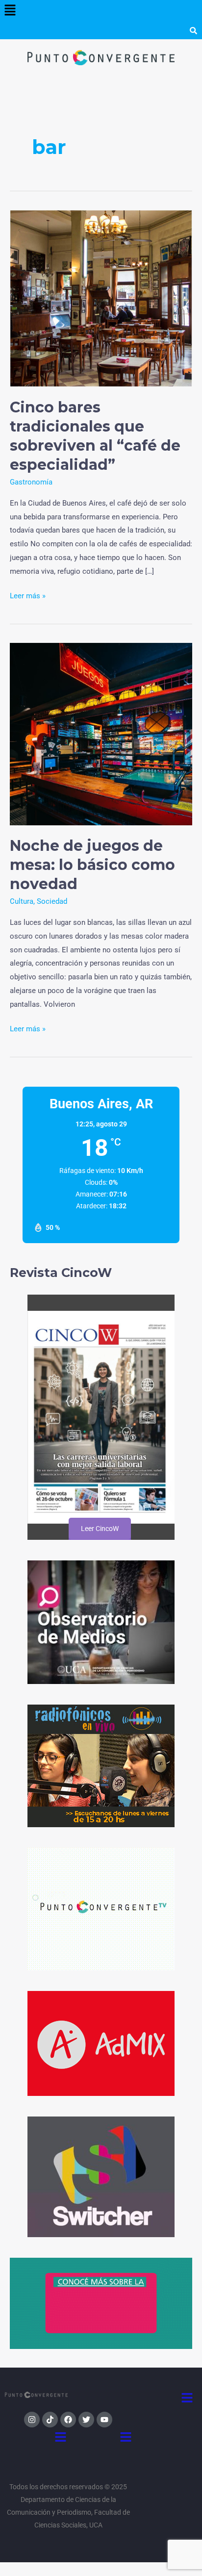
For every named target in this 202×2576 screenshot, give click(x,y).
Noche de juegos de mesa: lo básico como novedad (92, 865)
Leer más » (28, 595)
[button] (10, 11)
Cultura (22, 901)
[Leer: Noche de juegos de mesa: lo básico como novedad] (101, 734)
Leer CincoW (99, 1529)
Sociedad (52, 901)
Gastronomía (31, 482)
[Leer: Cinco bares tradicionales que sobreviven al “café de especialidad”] (101, 298)
